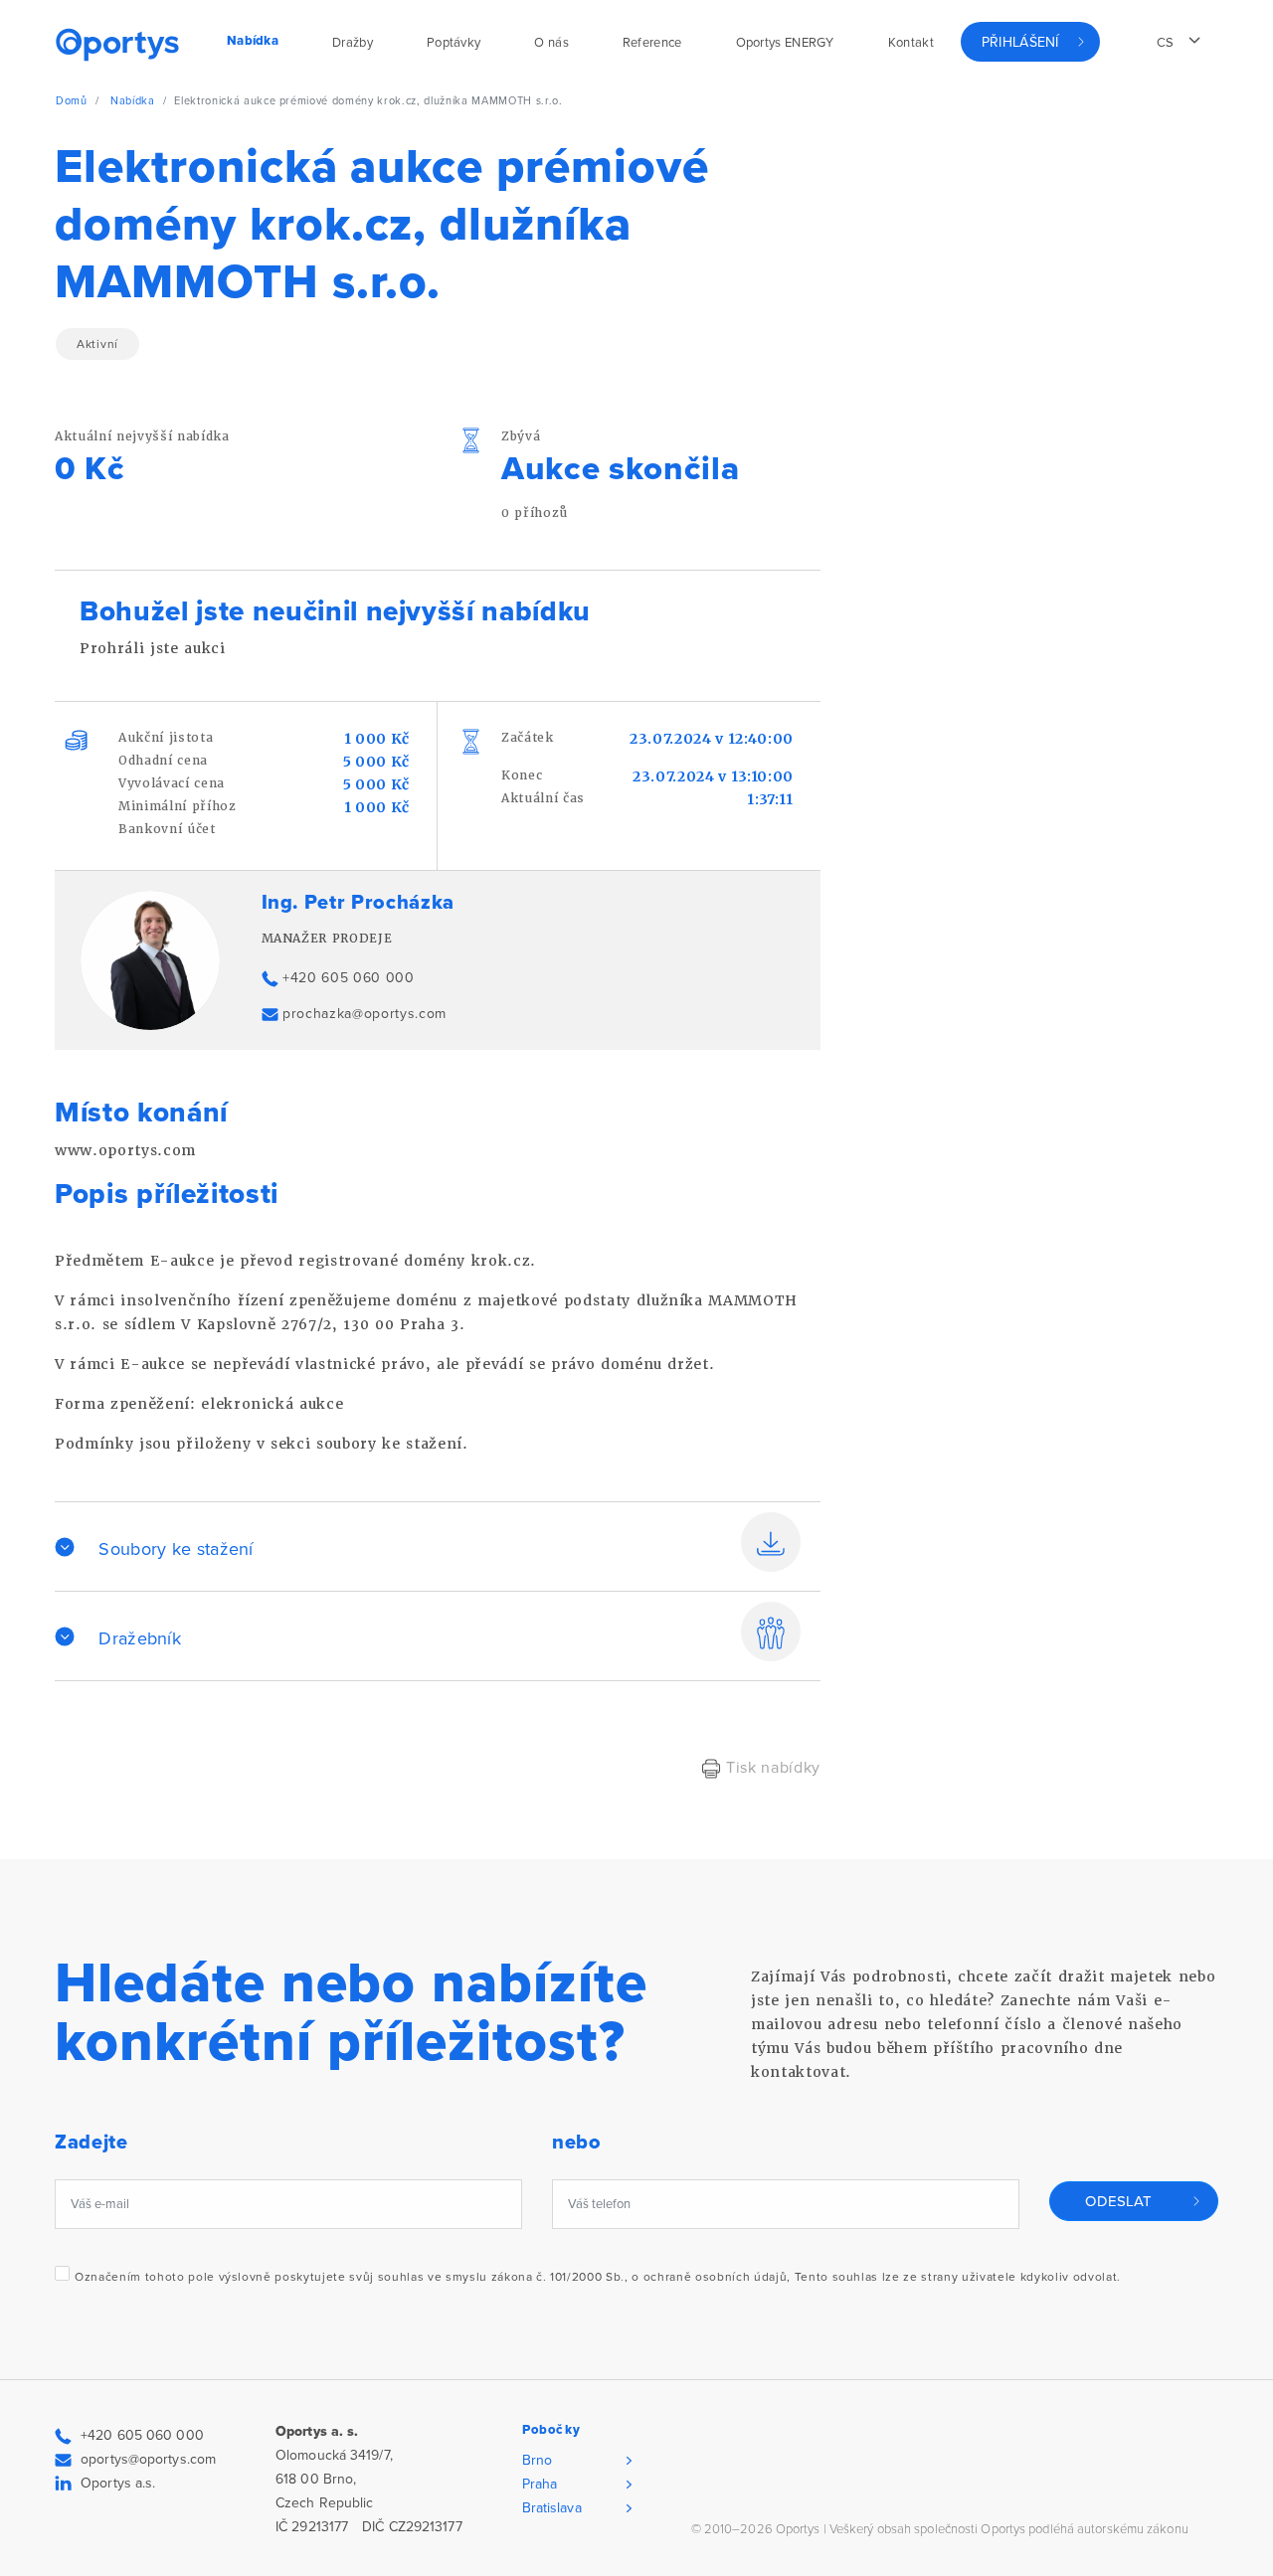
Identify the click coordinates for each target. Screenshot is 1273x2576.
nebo (577, 2143)
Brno (537, 2460)
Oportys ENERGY (785, 43)
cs (1166, 43)
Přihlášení (1020, 42)
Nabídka (133, 101)
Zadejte (91, 2143)
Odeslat (1118, 2201)
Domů (72, 101)
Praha (540, 2484)
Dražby (353, 43)
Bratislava (552, 2508)
